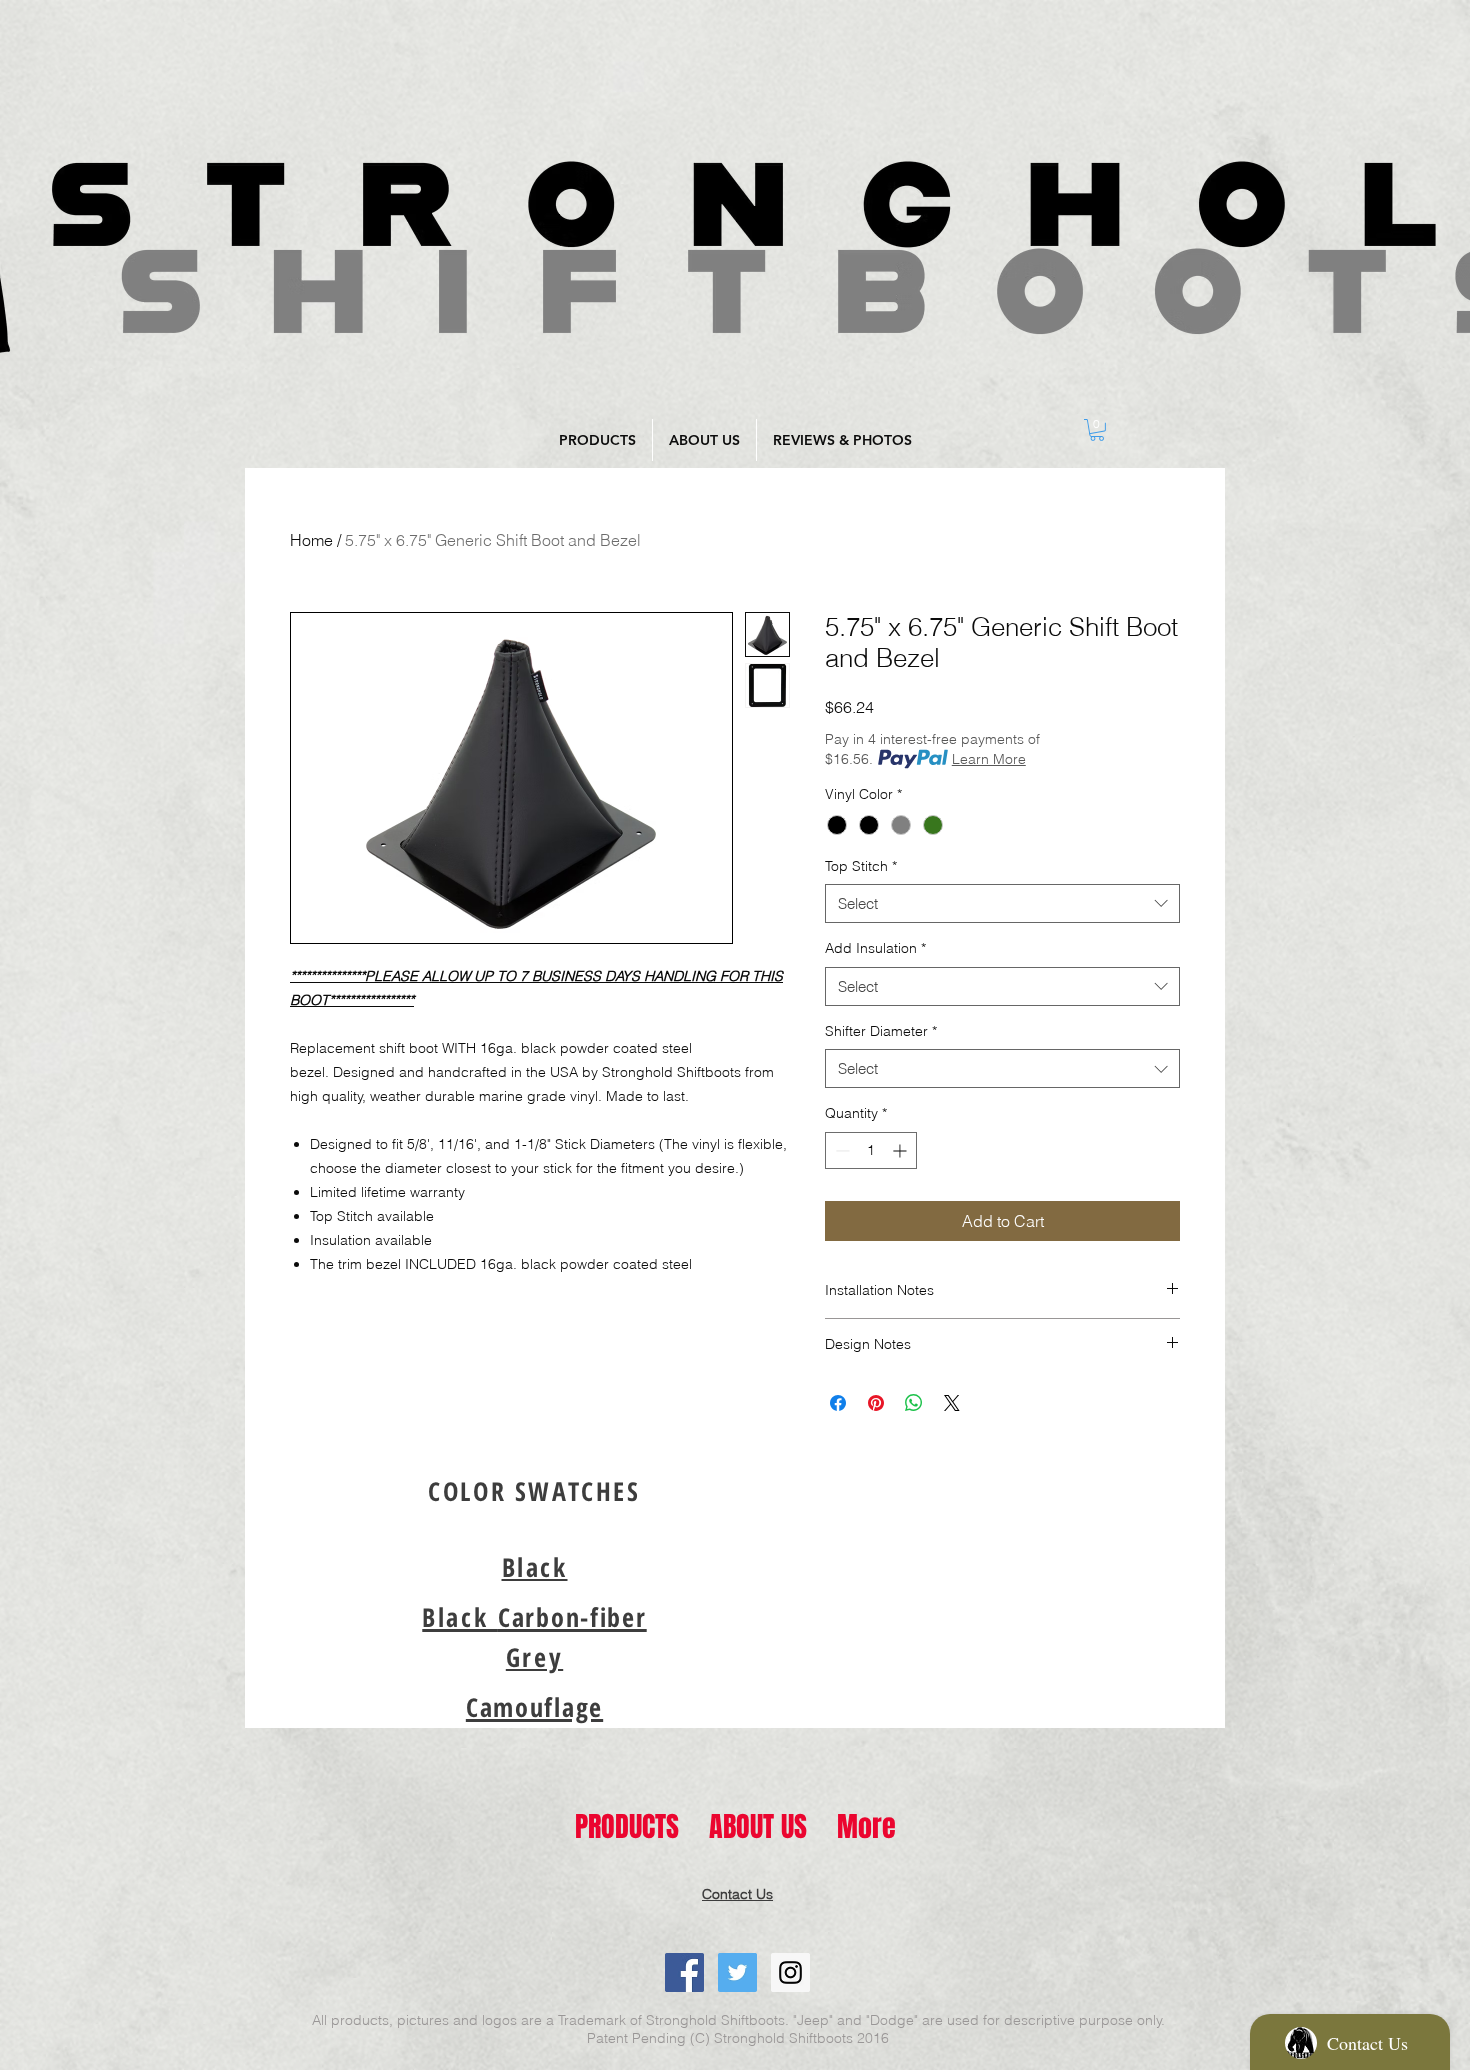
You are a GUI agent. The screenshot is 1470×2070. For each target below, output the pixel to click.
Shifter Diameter (881, 1031)
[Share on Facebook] (838, 1403)
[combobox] (1002, 903)
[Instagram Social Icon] (790, 1972)
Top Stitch (861, 866)
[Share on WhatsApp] (914, 1403)
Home (311, 540)
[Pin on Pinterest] (876, 1403)
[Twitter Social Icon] (737, 1972)
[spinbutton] (871, 1150)
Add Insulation (875, 948)
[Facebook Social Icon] (684, 1972)
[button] (535, 1567)
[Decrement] (840, 1150)
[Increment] (901, 1150)
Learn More (989, 759)
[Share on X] (952, 1403)
